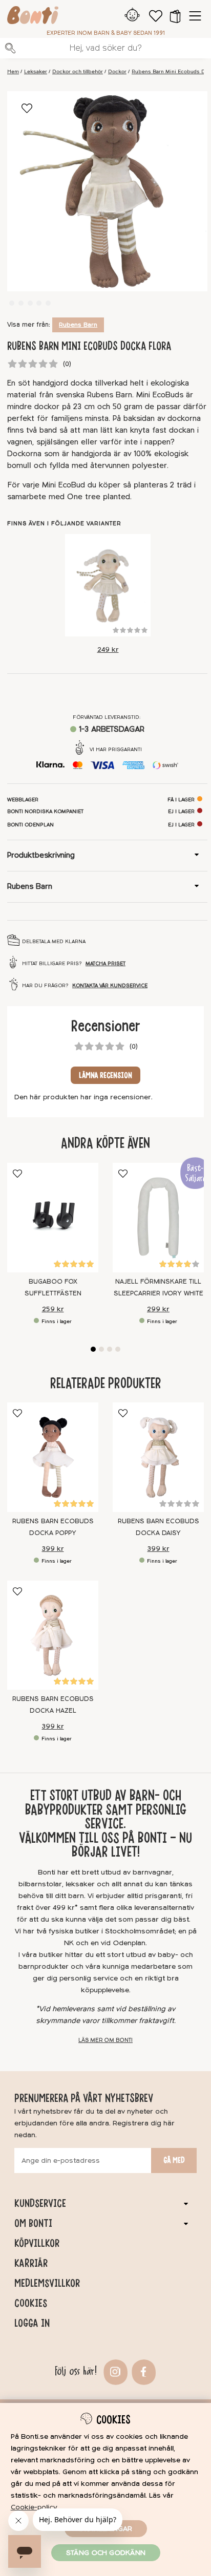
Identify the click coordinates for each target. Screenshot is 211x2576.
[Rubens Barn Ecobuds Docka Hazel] (53, 1635)
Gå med (174, 2160)
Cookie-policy (34, 2507)
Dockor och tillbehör (78, 72)
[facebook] (143, 2371)
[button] (175, 16)
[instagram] (114, 2371)
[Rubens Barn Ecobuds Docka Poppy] (53, 1457)
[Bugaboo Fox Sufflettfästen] (53, 1218)
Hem (13, 72)
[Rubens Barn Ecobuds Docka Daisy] (158, 1457)
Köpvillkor (37, 2243)
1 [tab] (93, 1349)
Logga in (32, 2323)
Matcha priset (105, 964)
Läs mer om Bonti (105, 2040)
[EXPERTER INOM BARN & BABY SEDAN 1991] (33, 17)
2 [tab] (101, 1349)
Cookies (31, 2303)
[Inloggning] (132, 16)
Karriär (31, 2263)
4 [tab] (118, 1349)
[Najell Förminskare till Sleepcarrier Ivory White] (158, 1218)
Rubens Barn (78, 325)
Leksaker (36, 72)
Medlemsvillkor (47, 2283)
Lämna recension (105, 1075)
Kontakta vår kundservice (110, 986)
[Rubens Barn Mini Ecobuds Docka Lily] (108, 585)
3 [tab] (110, 1349)
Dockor (117, 72)
